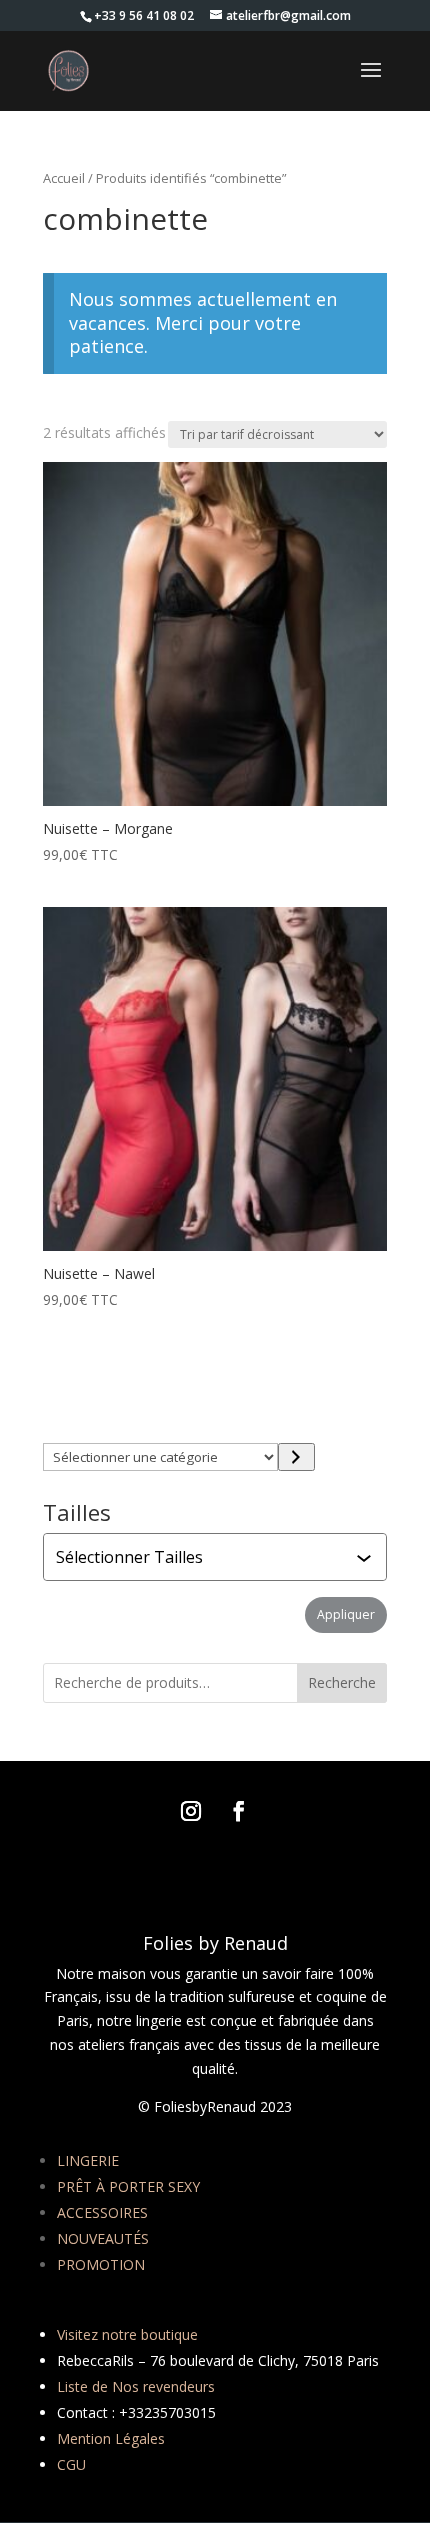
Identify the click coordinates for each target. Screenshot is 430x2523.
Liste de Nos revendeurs (136, 2386)
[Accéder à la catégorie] (296, 1457)
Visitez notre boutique (127, 2334)
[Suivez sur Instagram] (191, 1811)
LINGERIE (88, 2160)
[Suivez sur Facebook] (239, 1811)
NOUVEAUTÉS (103, 2238)
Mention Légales (111, 2438)
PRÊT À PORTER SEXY (128, 2186)
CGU (71, 2464)
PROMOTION (101, 2264)
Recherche (342, 1682)
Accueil (64, 178)
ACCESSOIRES (102, 2212)
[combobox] (217, 1557)
